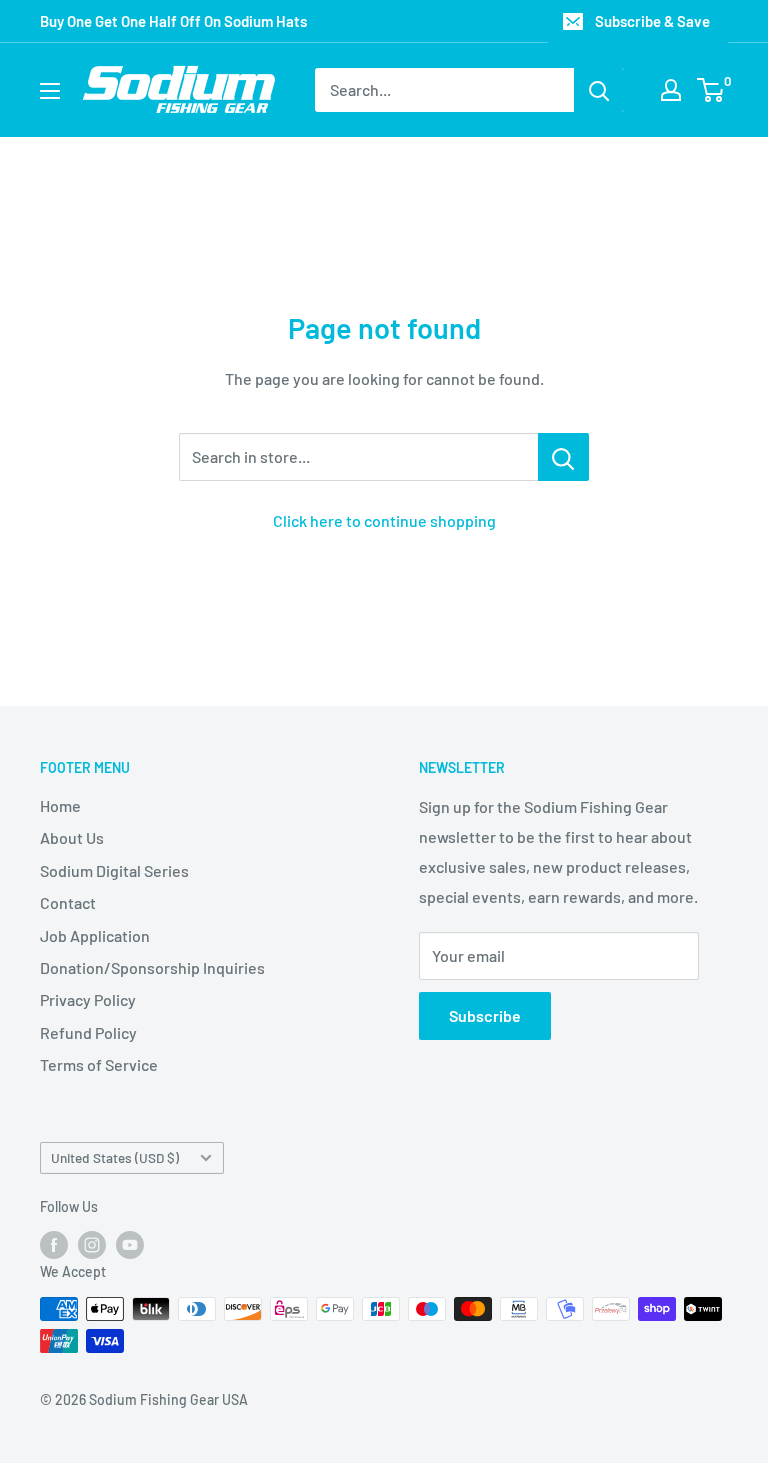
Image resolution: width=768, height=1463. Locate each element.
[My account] (671, 90)
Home (60, 805)
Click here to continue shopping (384, 520)
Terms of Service (99, 1064)
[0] (711, 90)
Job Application (95, 935)
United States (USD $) (115, 1157)
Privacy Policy (88, 999)
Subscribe (485, 1015)
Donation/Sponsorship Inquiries (152, 967)
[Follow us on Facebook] (54, 1245)
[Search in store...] (563, 457)
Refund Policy (88, 1032)
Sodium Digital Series (114, 870)
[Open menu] (50, 91)
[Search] (599, 90)
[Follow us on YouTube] (130, 1245)
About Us (72, 837)
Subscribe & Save (652, 21)
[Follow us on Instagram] (92, 1245)
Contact (68, 902)
